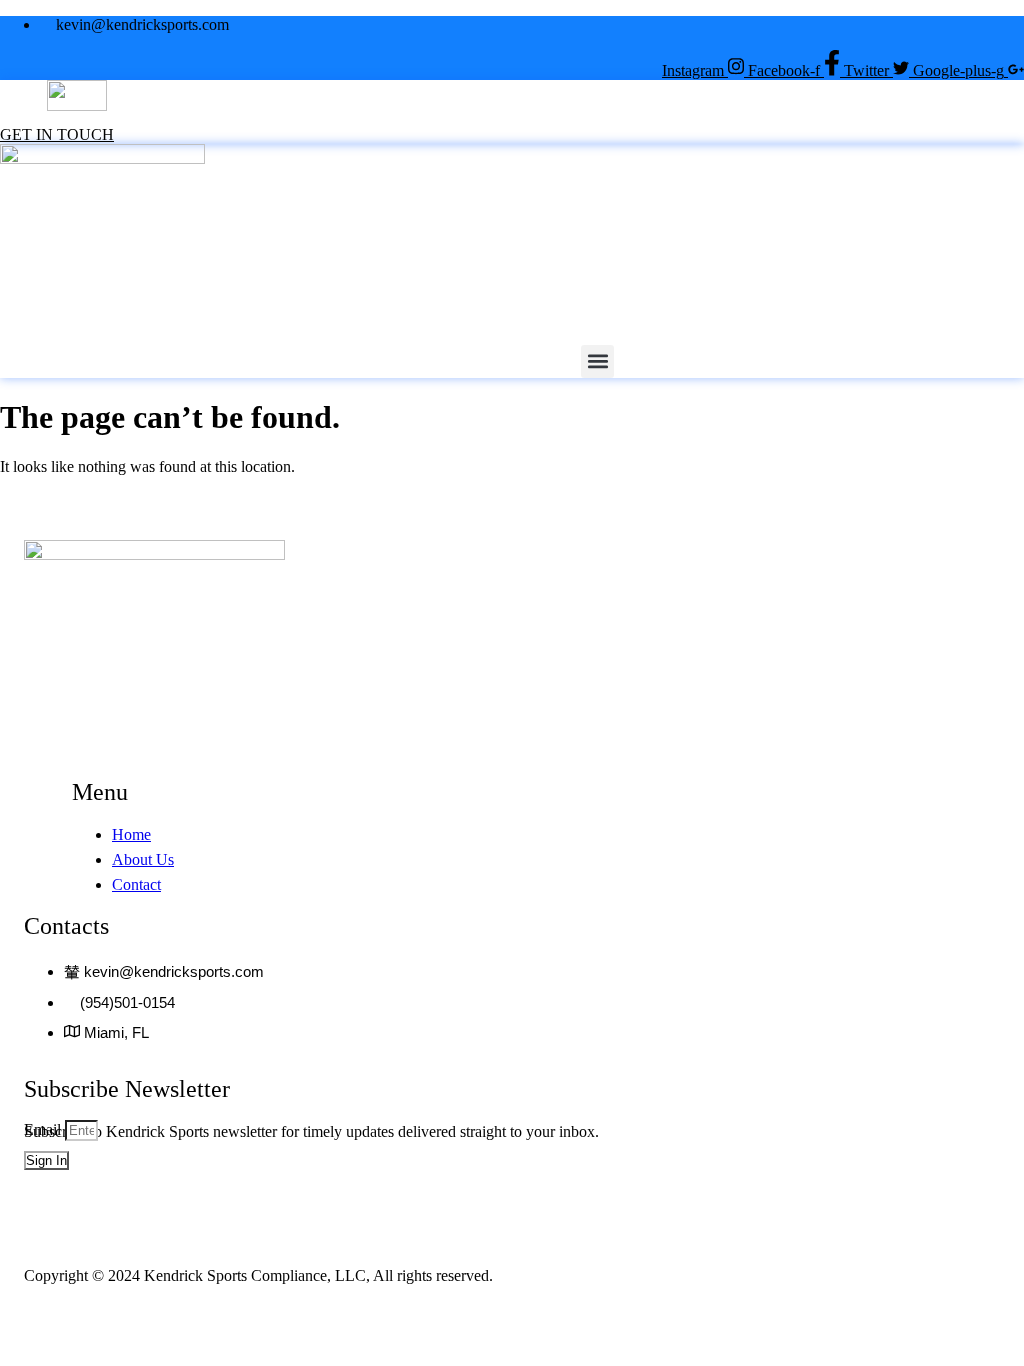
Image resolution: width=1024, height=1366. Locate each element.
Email (44, 1129)
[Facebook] (892, 1321)
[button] (608, 120)
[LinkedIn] (980, 1321)
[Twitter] (936, 1321)
